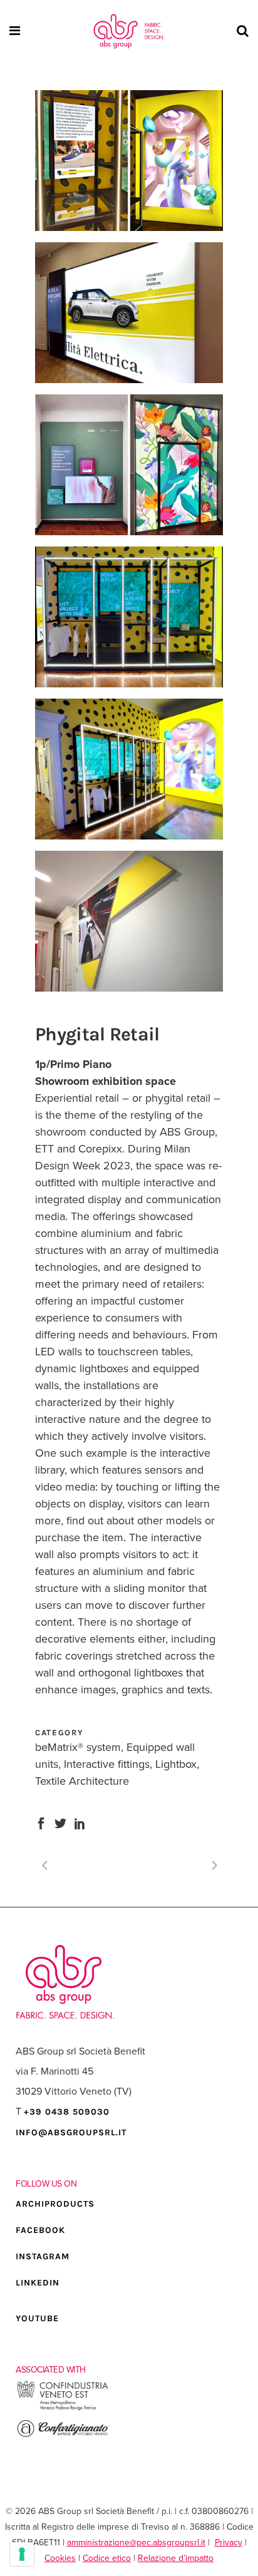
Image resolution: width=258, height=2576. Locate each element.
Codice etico (107, 2558)
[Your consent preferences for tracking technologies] (22, 2554)
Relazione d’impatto (176, 2558)
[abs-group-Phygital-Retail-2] (129, 313)
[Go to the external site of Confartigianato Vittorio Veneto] (63, 2435)
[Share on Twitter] (60, 1822)
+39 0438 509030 (67, 2112)
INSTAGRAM (43, 2256)
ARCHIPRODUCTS (55, 2204)
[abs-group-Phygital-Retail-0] (129, 921)
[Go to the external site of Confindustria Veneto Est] (63, 2409)
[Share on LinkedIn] (80, 1822)
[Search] (241, 31)
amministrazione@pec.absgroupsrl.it (136, 2543)
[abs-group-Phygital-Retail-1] (129, 161)
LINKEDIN (38, 2283)
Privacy (229, 2543)
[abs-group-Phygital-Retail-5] (129, 617)
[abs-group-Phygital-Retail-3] (129, 465)
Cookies (60, 2558)
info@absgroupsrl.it (71, 2132)
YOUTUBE (37, 2318)
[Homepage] (129, 31)
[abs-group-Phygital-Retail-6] (129, 769)
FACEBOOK (40, 2230)
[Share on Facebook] (41, 1822)
